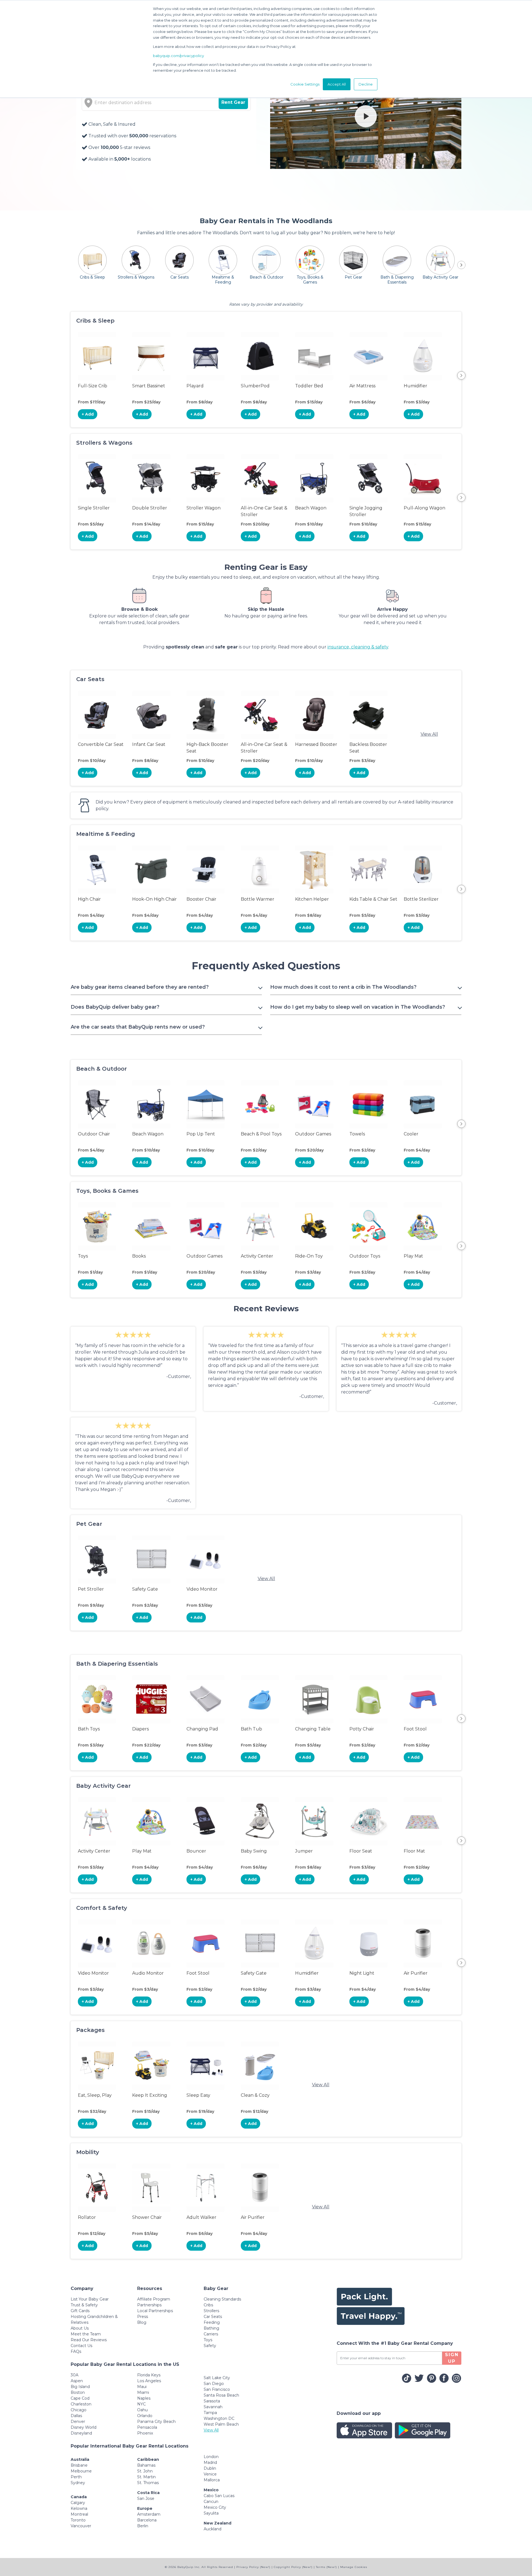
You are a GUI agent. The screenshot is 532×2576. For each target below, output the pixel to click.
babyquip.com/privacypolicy (178, 56)
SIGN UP (452, 2358)
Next (461, 375)
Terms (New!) (326, 2567)
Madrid (210, 2462)
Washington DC (219, 2418)
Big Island (80, 2387)
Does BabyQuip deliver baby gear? (115, 1007)
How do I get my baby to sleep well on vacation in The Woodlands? (358, 1007)
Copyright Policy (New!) (293, 2567)
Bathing (211, 2328)
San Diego (214, 2384)
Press (143, 2317)
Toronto (78, 2520)
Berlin (143, 2526)
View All (429, 734)
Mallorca (212, 2480)
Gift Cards (80, 2311)
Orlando (145, 2416)
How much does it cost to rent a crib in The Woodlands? (343, 987)
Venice (210, 2474)
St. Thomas (148, 2483)
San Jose (146, 2498)
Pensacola (147, 2427)
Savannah (213, 2407)
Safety (210, 2346)
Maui (142, 2387)
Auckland (213, 2529)
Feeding (212, 2322)
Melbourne (81, 2471)
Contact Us (81, 2346)
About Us (80, 2328)
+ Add (88, 414)
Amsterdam (149, 2514)
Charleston (81, 2404)
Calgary (78, 2503)
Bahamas (146, 2465)
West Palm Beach (221, 2424)
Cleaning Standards (222, 2299)
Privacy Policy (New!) (253, 2567)
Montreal (79, 2514)
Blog (142, 2322)
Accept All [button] (337, 84)
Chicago (79, 2410)
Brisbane (79, 2465)
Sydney (78, 2483)
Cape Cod (80, 2398)
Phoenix (145, 2433)
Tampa (210, 2413)
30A (75, 2375)
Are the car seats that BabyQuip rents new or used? (138, 1027)
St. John (145, 2471)
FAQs (76, 2351)
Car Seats (213, 2317)
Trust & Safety (84, 2305)
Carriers (211, 2334)
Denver (78, 2422)
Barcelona (147, 2520)
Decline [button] (366, 84)
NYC (141, 2404)
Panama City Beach (156, 2422)
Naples (144, 2398)
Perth (76, 2477)
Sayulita (211, 2513)
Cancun (211, 2502)
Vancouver (81, 2526)
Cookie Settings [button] (305, 84)
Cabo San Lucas (219, 2496)
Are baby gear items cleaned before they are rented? (140, 987)
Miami (143, 2392)
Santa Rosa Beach (221, 2395)
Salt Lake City (217, 2378)
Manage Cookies (354, 2567)
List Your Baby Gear (90, 2299)
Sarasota (212, 2401)
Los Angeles (149, 2381)
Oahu (142, 2410)
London (211, 2457)
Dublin (210, 2468)
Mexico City (215, 2507)
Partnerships (149, 2305)
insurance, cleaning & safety (358, 647)
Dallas (76, 2416)
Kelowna (79, 2508)
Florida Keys (149, 2375)
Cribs (208, 2305)
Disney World (84, 2427)
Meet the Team (86, 2334)
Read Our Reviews (89, 2340)
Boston (78, 2392)
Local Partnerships (155, 2311)
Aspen (77, 2381)
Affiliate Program (154, 2299)
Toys (208, 2340)
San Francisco (217, 2389)
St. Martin (146, 2477)
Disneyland (81, 2433)
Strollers (211, 2311)
